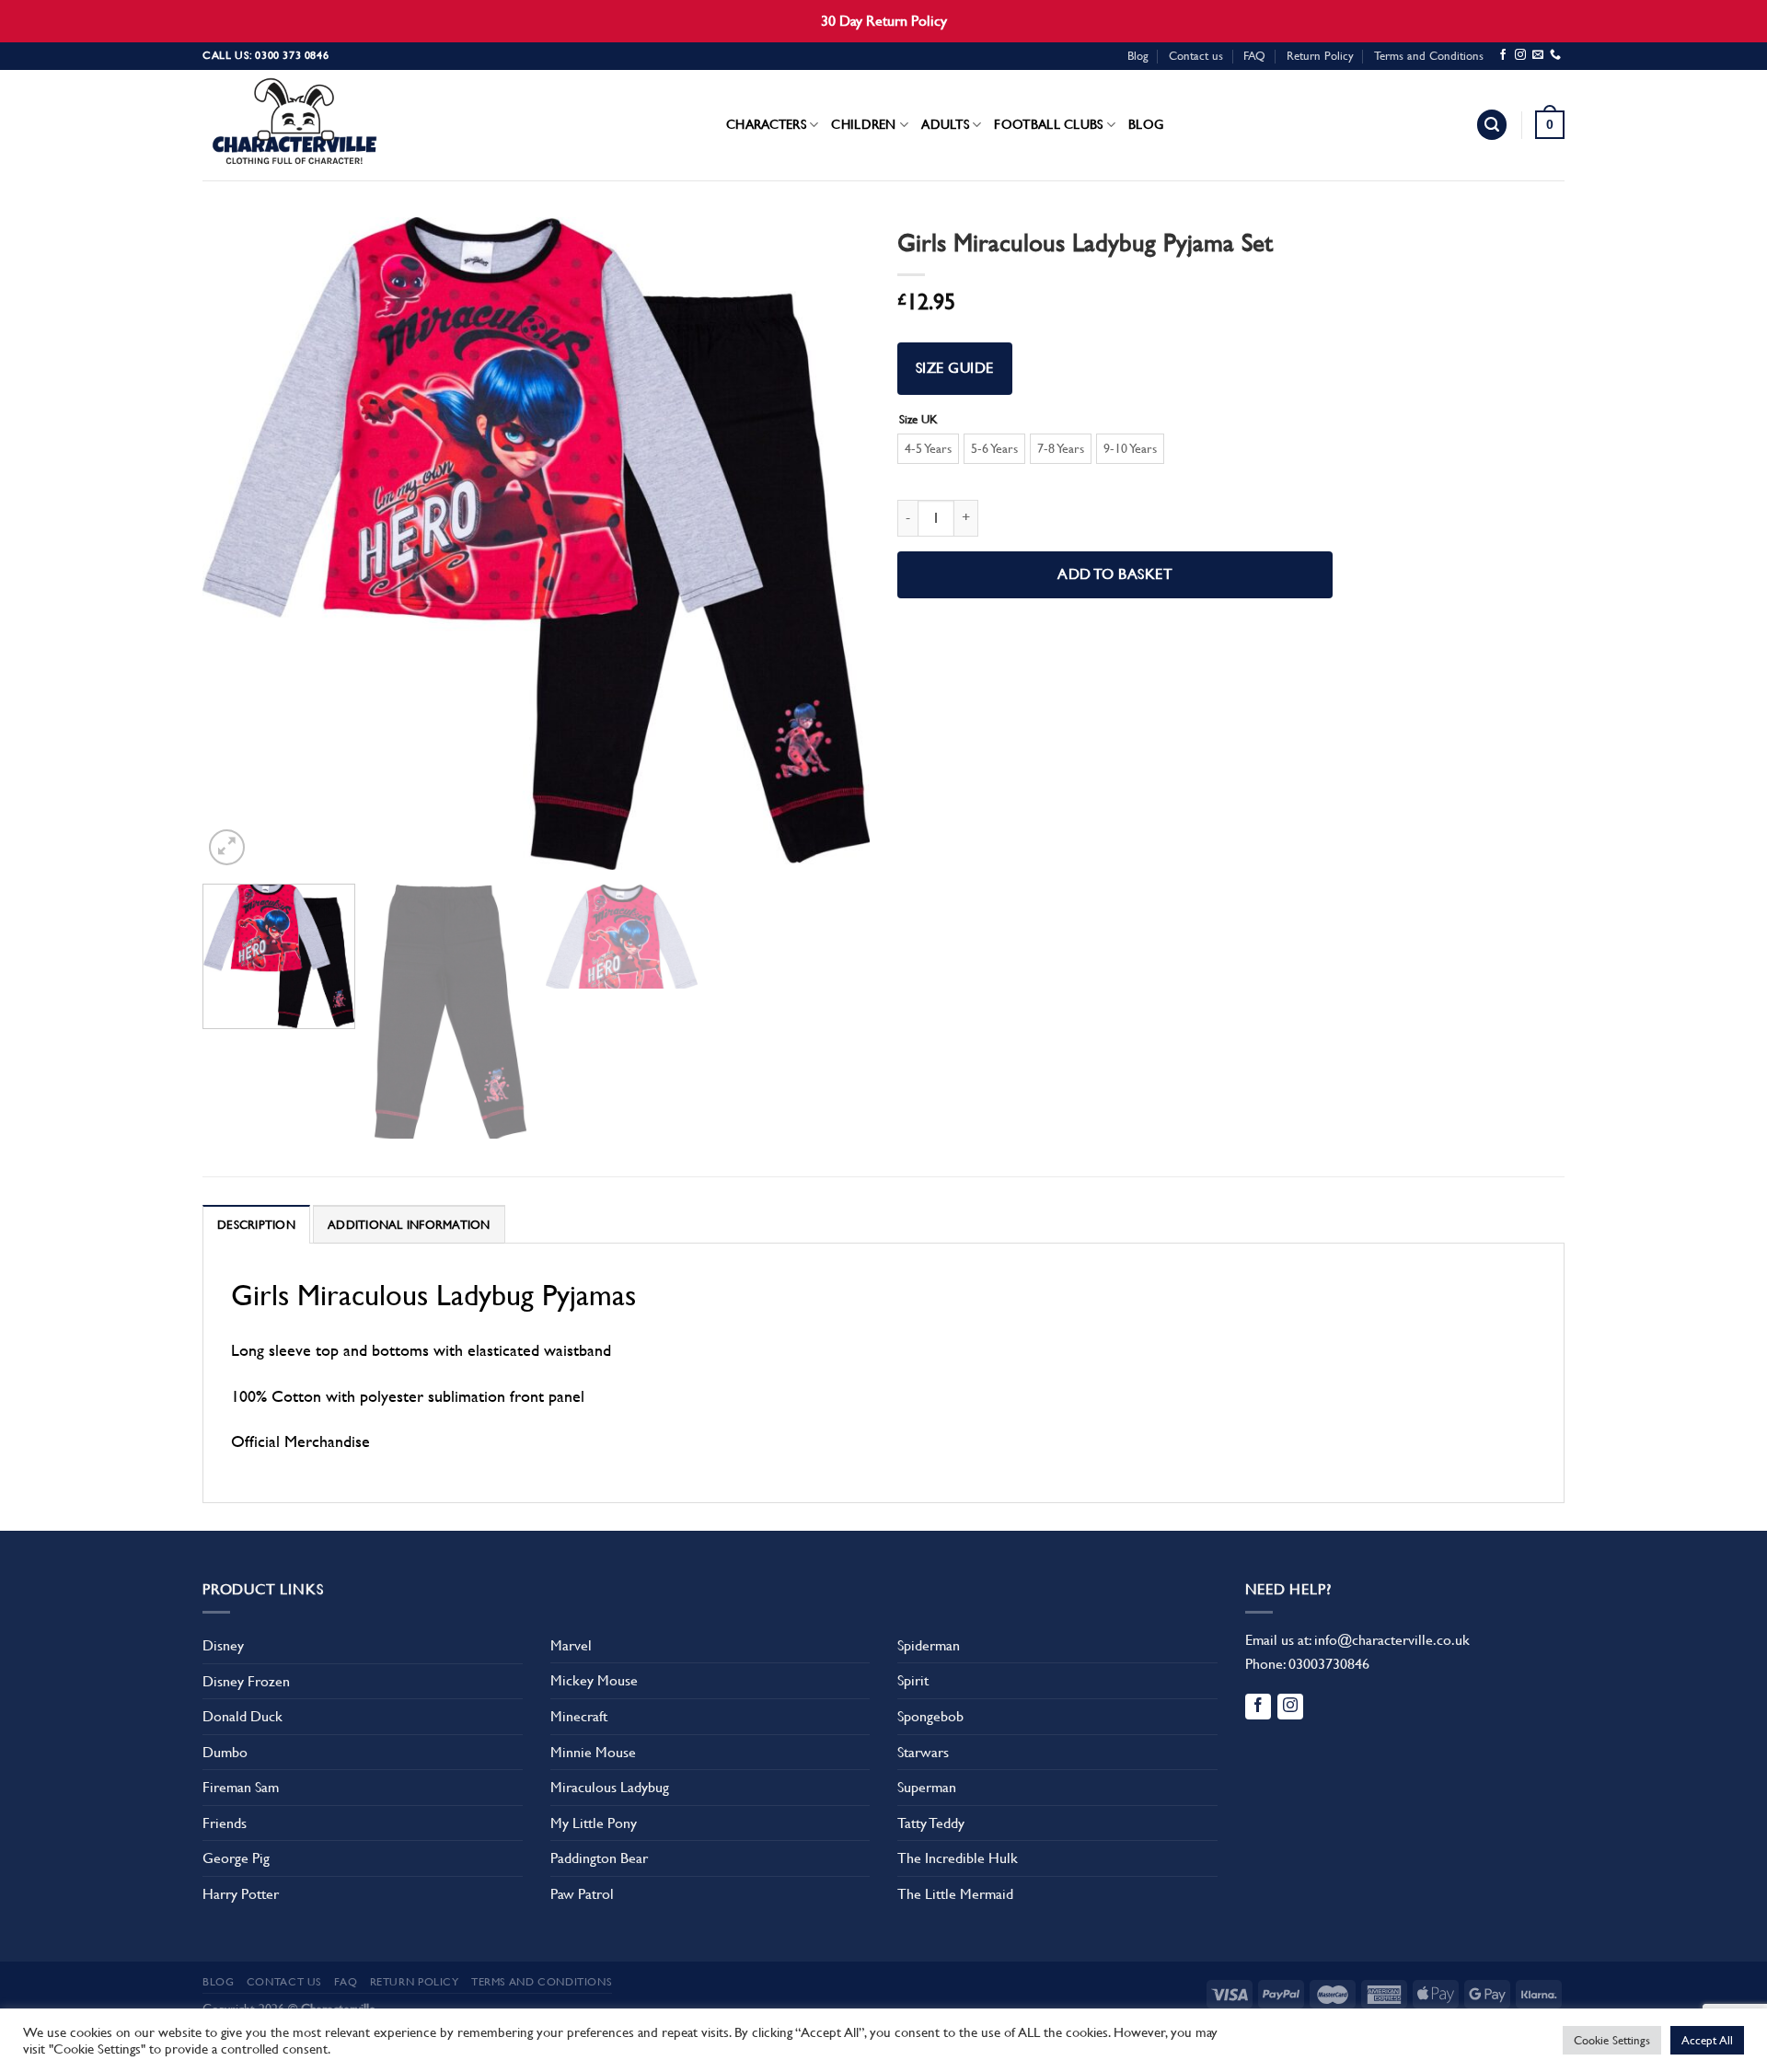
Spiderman (929, 1645)
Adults (945, 124)
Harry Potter (241, 1894)
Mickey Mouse (594, 1680)
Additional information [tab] (409, 1225)
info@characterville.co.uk (1392, 1640)
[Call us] (1555, 55)
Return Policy (1320, 56)
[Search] (1492, 125)
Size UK (918, 420)
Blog (1138, 56)
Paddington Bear (599, 1858)
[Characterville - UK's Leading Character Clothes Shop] (294, 125)
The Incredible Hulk (958, 1858)
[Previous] (239, 543)
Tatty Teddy (931, 1823)
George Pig (236, 1858)
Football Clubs (1048, 124)
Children (863, 124)
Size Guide (955, 368)
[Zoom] (227, 847)
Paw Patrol (582, 1894)
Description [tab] (256, 1225)
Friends (225, 1823)
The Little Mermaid (955, 1894)
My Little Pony (594, 1823)
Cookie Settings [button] (1612, 2040)
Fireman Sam (241, 1787)
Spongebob (930, 1716)
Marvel (571, 1645)
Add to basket (1115, 574)
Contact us (1196, 56)
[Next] (833, 543)
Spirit (913, 1680)
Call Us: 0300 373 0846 (266, 55)
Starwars (923, 1752)
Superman (927, 1787)
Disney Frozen (246, 1681)
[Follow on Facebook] (1503, 55)
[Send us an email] (1538, 55)
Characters (766, 124)
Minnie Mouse (593, 1752)
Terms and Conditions (1429, 56)
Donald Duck (243, 1716)
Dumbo (225, 1752)
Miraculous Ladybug (610, 1787)
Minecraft (579, 1716)
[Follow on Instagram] (1520, 55)
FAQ (1254, 56)
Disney (223, 1645)
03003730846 (1329, 1664)
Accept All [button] (1707, 2040)
